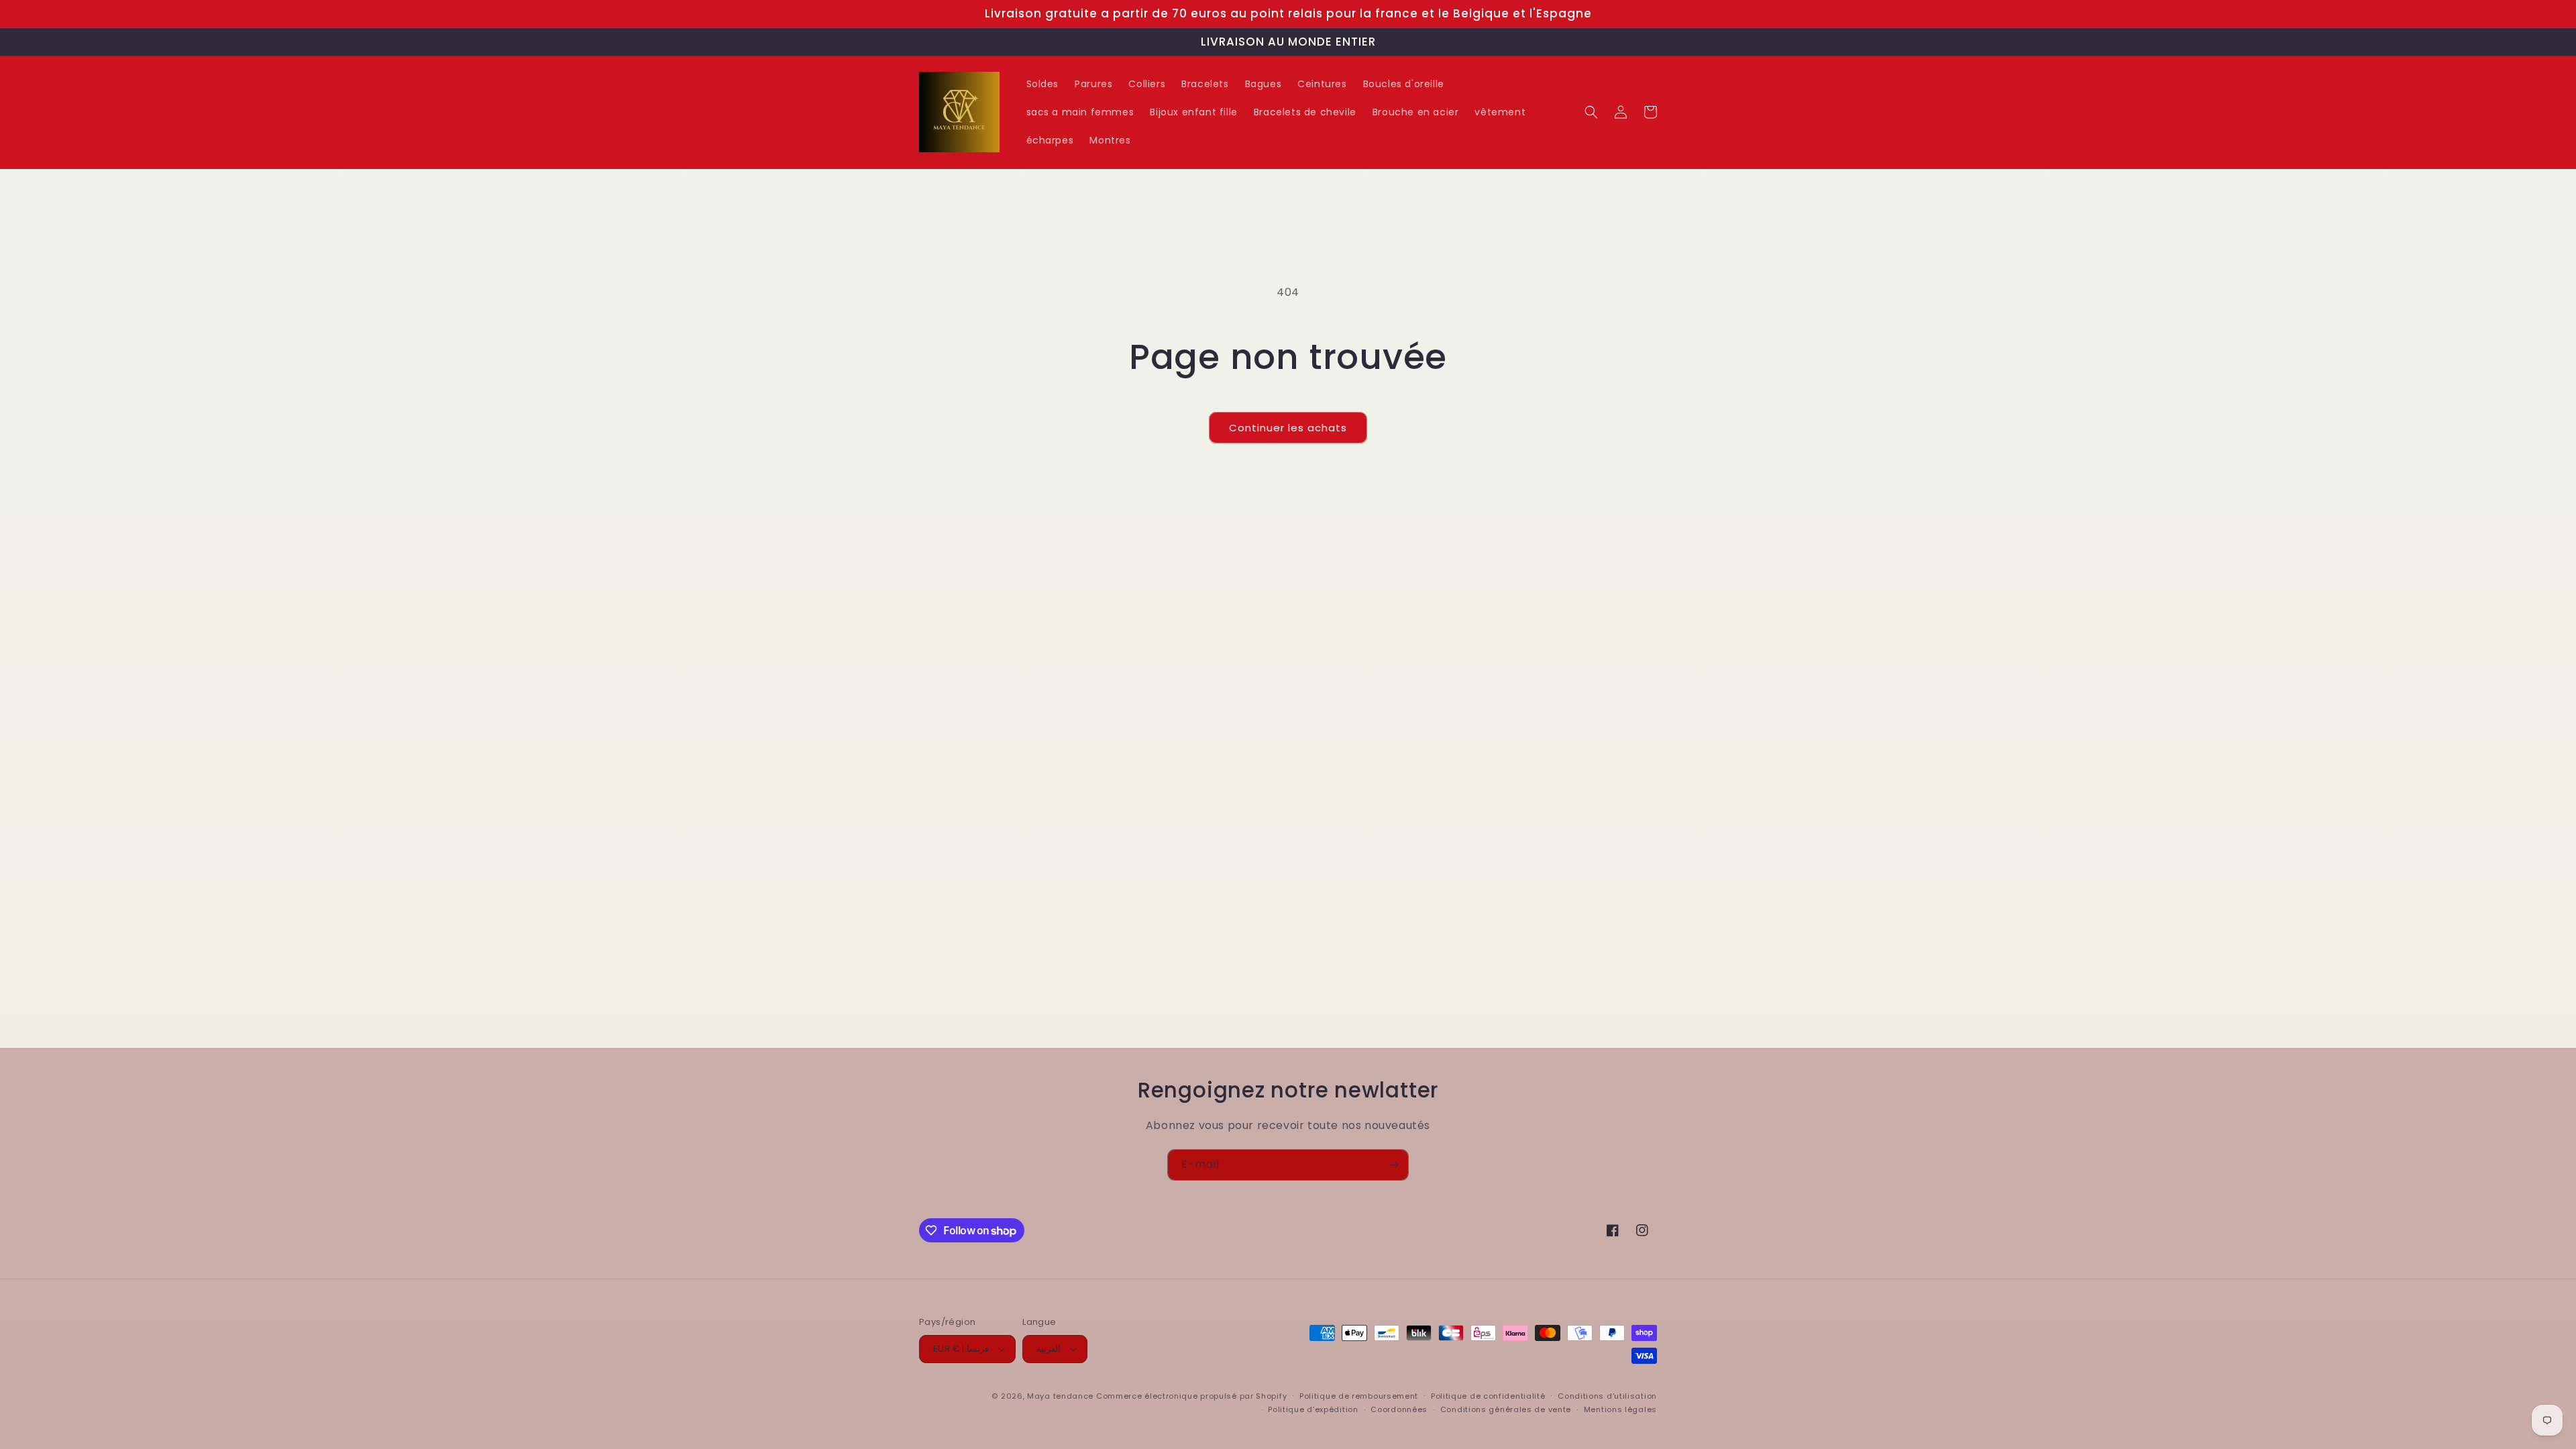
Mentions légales (1620, 1409)
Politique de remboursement (1359, 1396)
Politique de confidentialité (1488, 1396)
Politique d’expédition (1313, 1409)
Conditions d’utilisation (1607, 1396)
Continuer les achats (1288, 428)
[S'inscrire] (1393, 1165)
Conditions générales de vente (1506, 1409)
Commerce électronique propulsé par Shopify (1191, 1396)
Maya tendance (1062, 1396)
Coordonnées (1399, 1409)
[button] (1591, 112)
